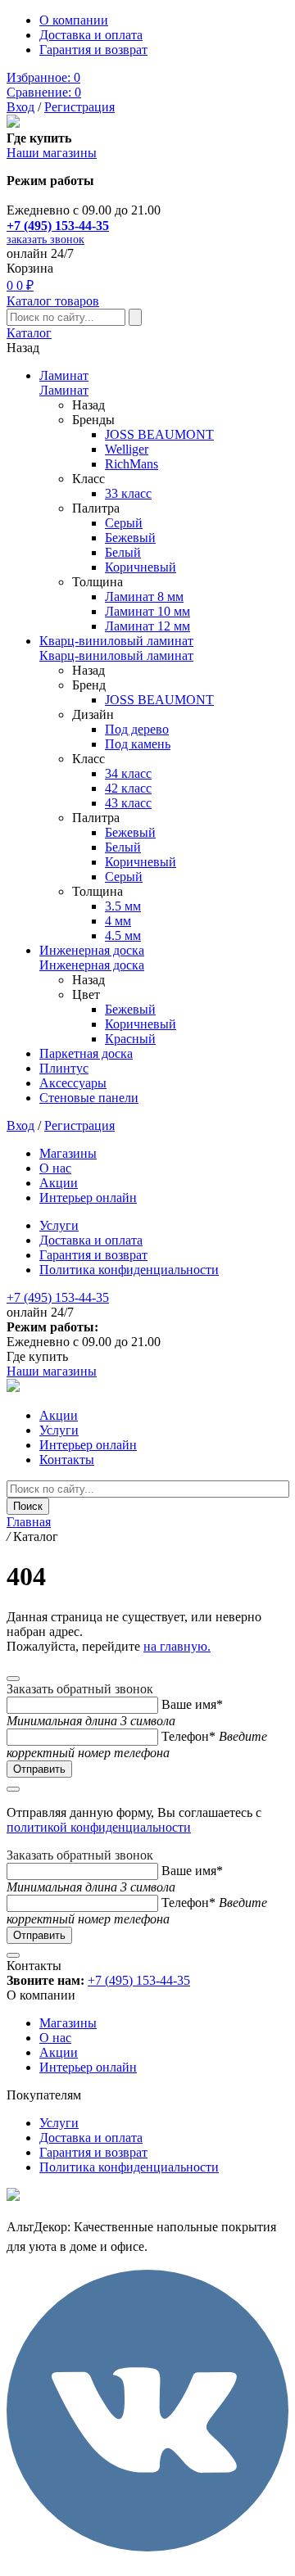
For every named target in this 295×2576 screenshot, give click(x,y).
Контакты (67, 1460)
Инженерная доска (92, 950)
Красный (130, 1039)
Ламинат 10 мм (147, 611)
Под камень (138, 744)
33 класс (128, 493)
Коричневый (141, 567)
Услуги (59, 1225)
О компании (74, 20)
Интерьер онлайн (88, 1198)
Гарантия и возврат (93, 50)
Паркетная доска (86, 1053)
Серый (124, 523)
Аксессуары (73, 1083)
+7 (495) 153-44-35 (58, 226)
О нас (55, 1168)
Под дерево (137, 729)
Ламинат (64, 375)
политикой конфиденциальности (99, 1827)
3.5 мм (123, 906)
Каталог (29, 333)
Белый (123, 552)
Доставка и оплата (91, 35)
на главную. (177, 1646)
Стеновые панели (89, 1098)
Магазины (68, 1153)
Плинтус (64, 1068)
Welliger (127, 449)
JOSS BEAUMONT (159, 434)
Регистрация (79, 107)
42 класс (128, 788)
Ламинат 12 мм (147, 626)
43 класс (128, 803)
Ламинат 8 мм (144, 597)
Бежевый (130, 538)
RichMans (132, 464)
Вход (20, 107)
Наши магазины (52, 153)
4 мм (118, 921)
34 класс (128, 773)
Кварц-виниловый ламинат (116, 641)
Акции (59, 1183)
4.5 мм (123, 935)
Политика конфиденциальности (129, 1270)
